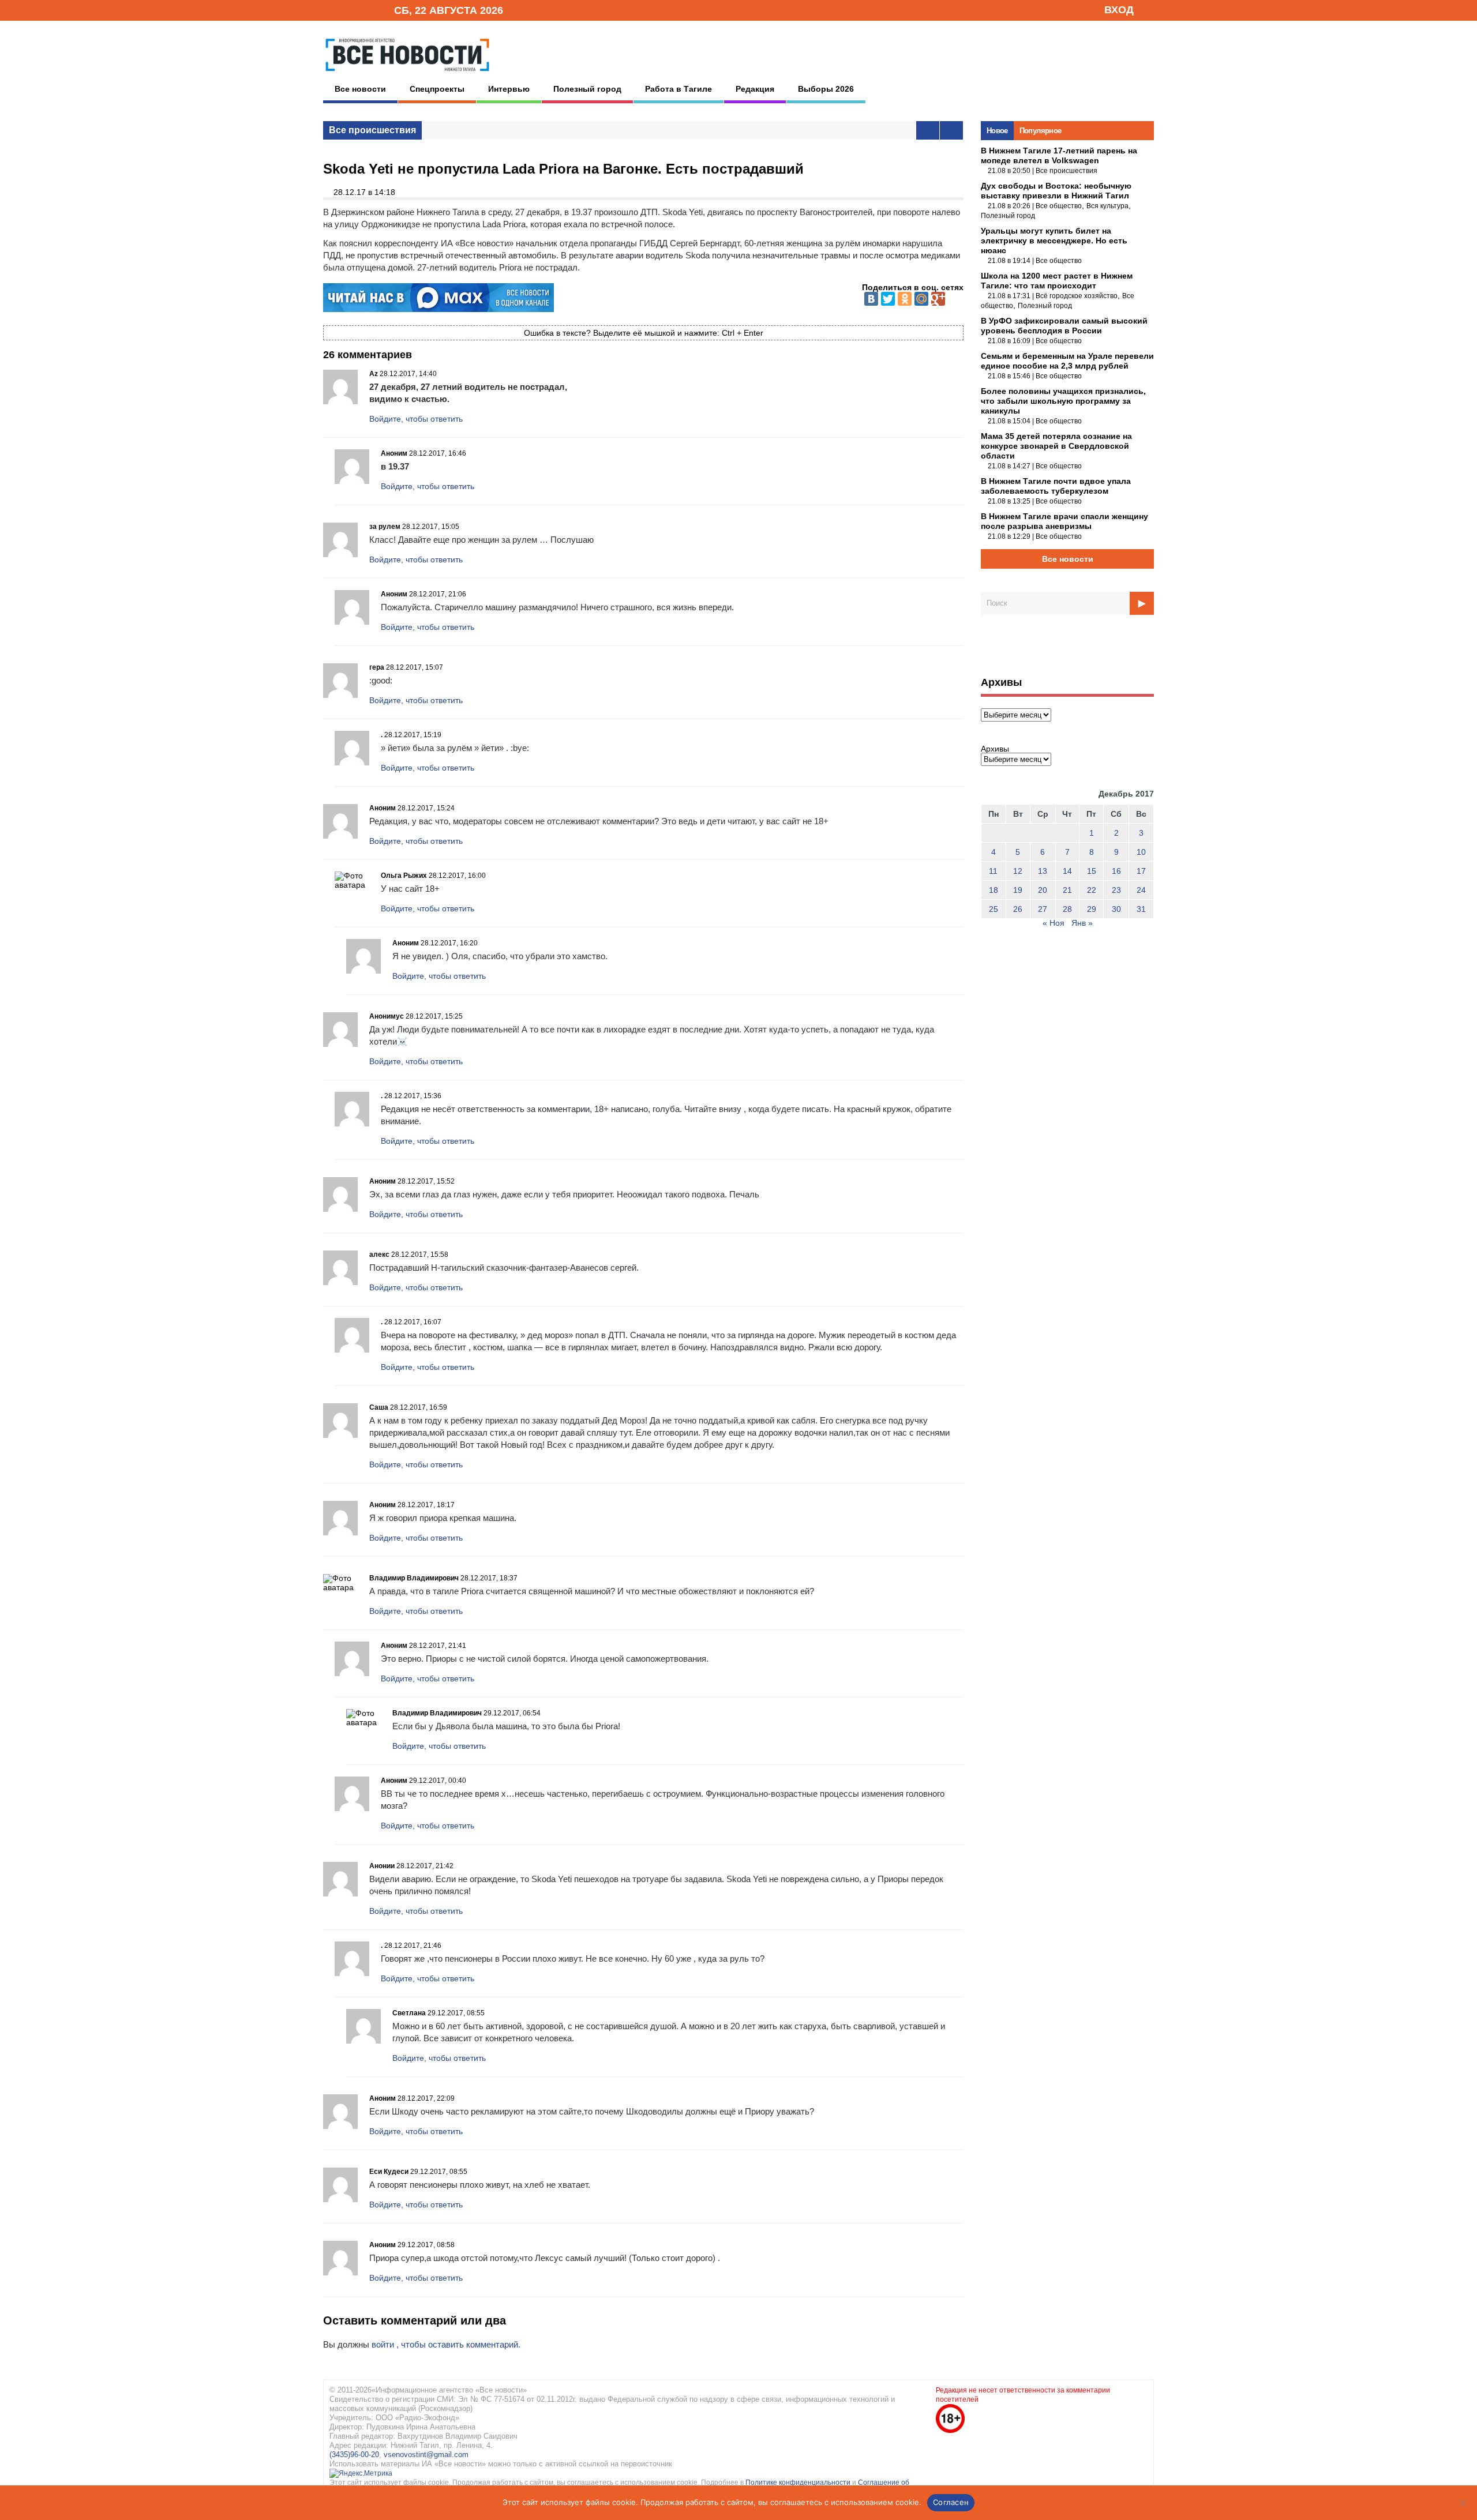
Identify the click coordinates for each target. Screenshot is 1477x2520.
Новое (997, 131)
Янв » (1082, 923)
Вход (1119, 10)
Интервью (509, 89)
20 (1043, 890)
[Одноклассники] (905, 299)
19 (1018, 890)
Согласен (951, 2502)
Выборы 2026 (826, 89)
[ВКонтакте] (871, 299)
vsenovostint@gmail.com (426, 2455)
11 (993, 871)
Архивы (995, 749)
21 (1067, 890)
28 (1067, 909)
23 (1116, 890)
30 (1116, 909)
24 (1141, 890)
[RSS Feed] (348, 10)
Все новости (360, 89)
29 (1092, 909)
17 (1141, 871)
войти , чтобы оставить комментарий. (446, 2344)
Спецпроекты (437, 89)
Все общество (1059, 206)
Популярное (1041, 131)
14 (1067, 871)
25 (994, 909)
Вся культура (1107, 206)
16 (1116, 871)
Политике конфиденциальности (799, 2483)
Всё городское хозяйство (1077, 296)
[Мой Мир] (921, 299)
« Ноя (1054, 923)
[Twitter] (888, 299)
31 (1141, 909)
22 (1092, 890)
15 (1092, 871)
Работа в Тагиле (678, 89)
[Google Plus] (938, 299)
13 (1043, 871)
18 (994, 890)
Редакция (755, 89)
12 (1018, 871)
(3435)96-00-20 (354, 2455)
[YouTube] (366, 10)
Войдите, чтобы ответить (416, 419)
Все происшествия (372, 130)
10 (1141, 852)
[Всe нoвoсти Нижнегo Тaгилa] (407, 74)
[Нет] (1463, 2503)
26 (1018, 909)
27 (1043, 909)
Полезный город (587, 89)
